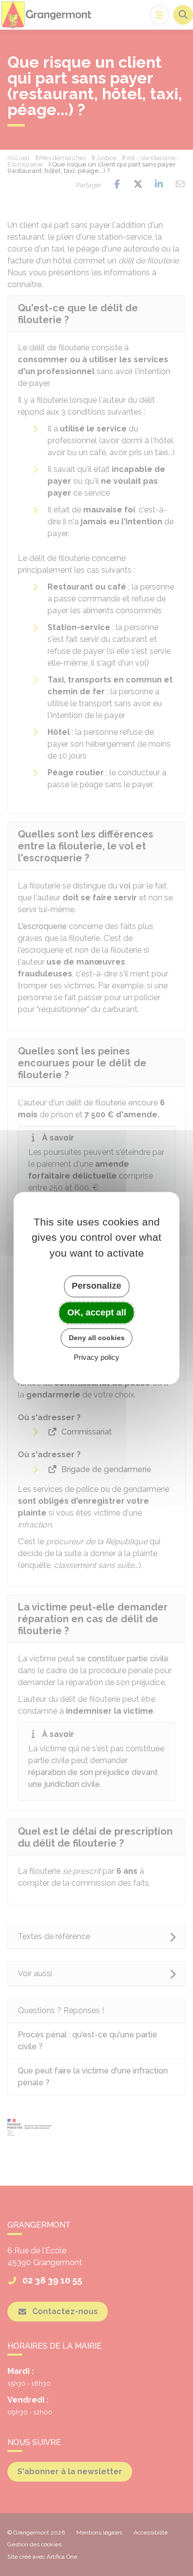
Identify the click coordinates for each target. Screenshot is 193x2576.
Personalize (96, 1286)
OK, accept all (97, 1312)
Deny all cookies (97, 1338)
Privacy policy (96, 1357)
